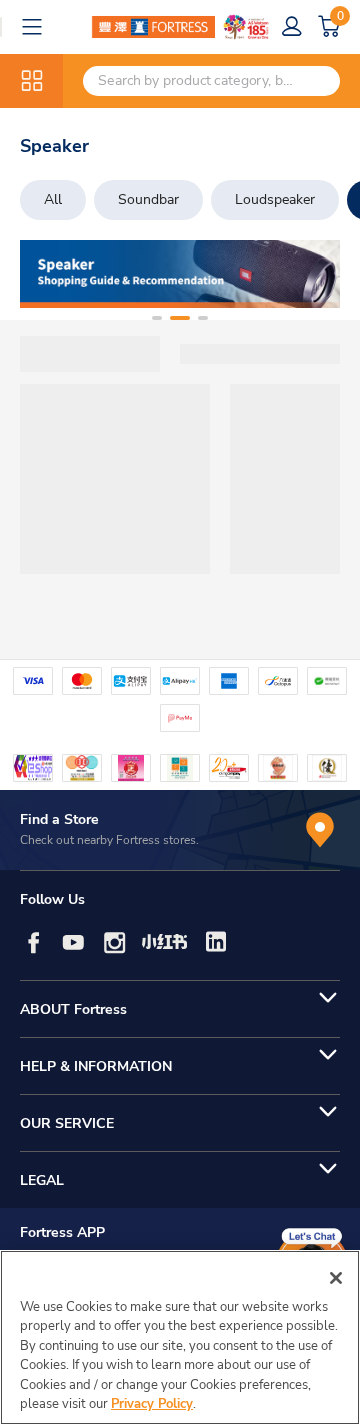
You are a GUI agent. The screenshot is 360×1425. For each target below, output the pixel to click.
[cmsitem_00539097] (180, 274)
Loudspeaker (275, 199)
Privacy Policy (152, 1404)
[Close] (336, 1278)
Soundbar (148, 199)
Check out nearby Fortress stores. (109, 840)
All (53, 199)
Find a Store (59, 819)
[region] (180, 1337)
